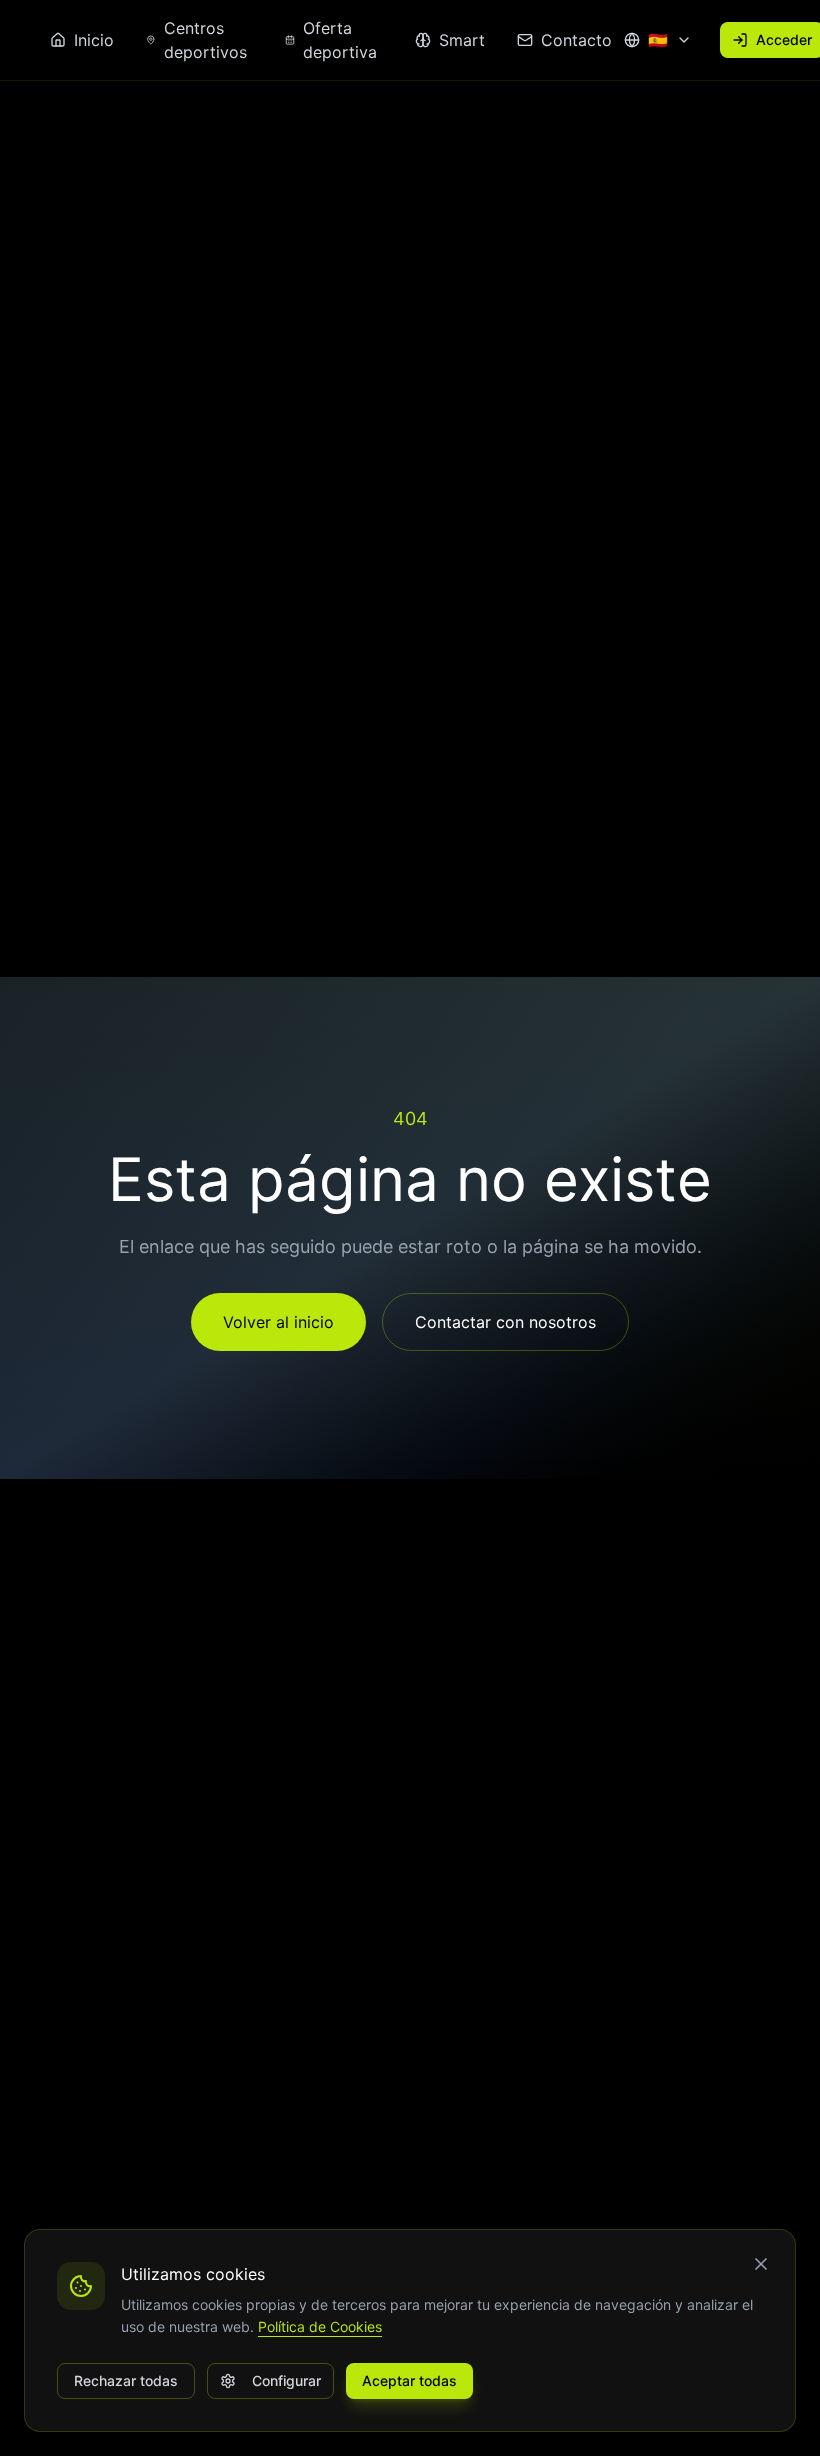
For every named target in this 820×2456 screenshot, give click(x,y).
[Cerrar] (761, 2264)
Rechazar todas (126, 2380)
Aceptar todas (409, 2380)
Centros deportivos (205, 40)
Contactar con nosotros (505, 1322)
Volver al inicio (278, 1322)
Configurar (286, 2380)
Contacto (576, 40)
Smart (462, 40)
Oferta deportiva (340, 40)
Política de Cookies (320, 2326)
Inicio (94, 40)
